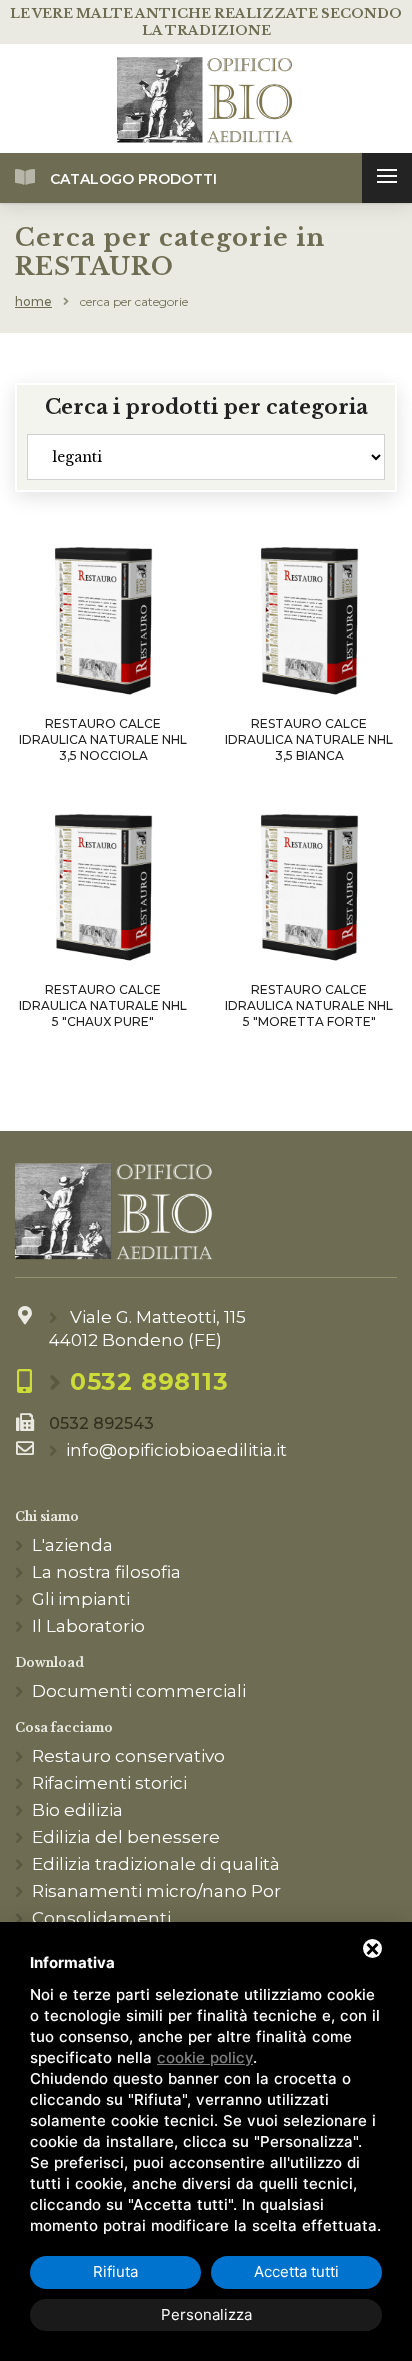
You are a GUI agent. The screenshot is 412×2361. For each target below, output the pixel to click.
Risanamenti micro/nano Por (156, 1891)
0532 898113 (149, 1381)
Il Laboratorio (88, 1626)
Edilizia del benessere (126, 1837)
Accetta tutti (296, 2271)
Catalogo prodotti (133, 179)
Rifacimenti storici (109, 1783)
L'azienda (72, 1545)
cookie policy (205, 2057)
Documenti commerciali (139, 1691)
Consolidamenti (101, 1918)
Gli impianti (81, 1599)
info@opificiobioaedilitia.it (176, 1450)
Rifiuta (115, 2271)
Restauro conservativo (128, 1756)
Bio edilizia (77, 1810)
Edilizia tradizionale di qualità (156, 1864)
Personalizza (206, 2314)
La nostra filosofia (106, 1572)
